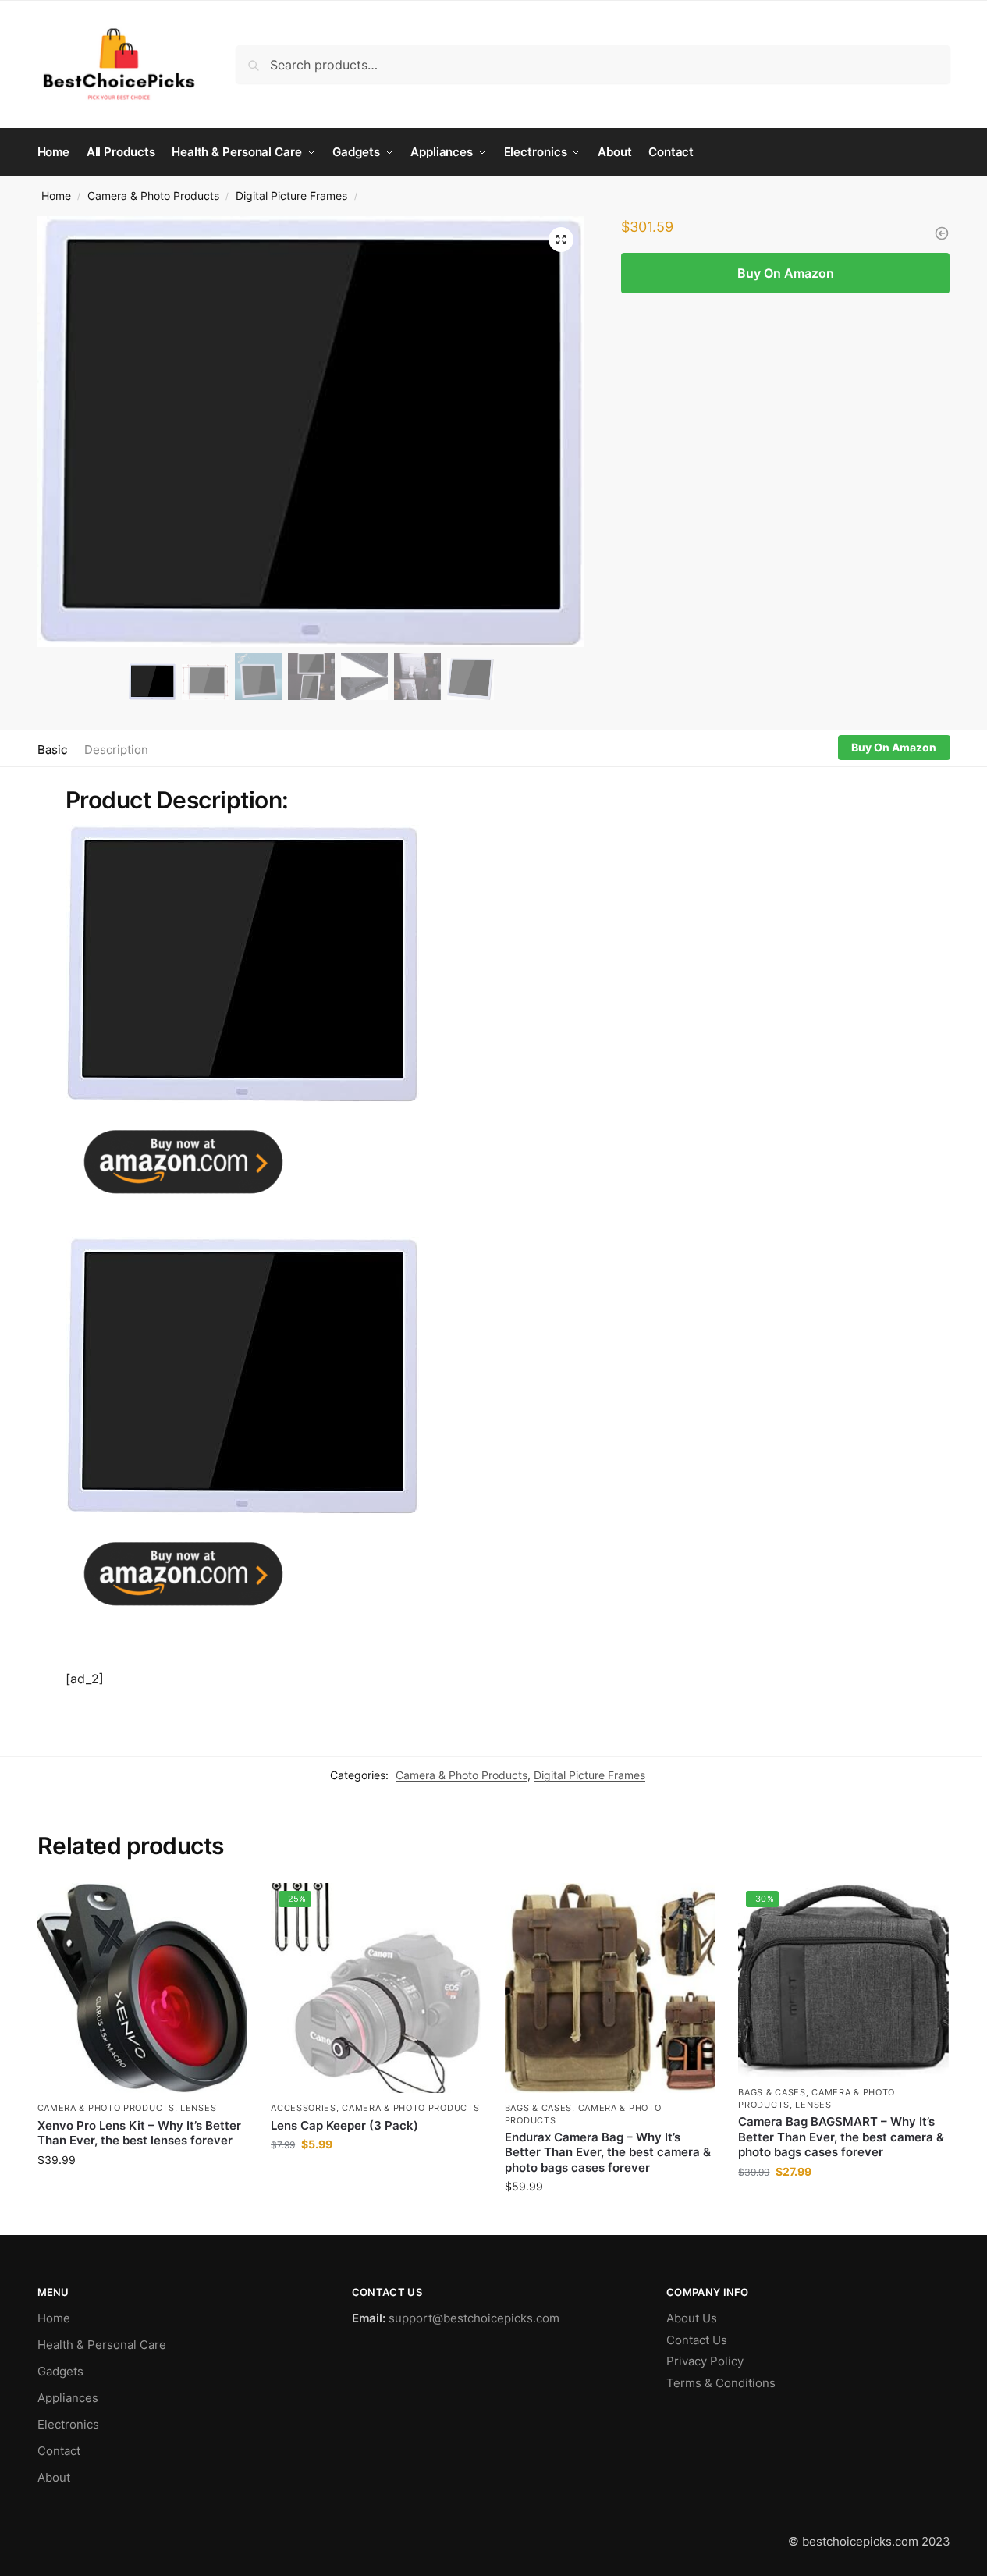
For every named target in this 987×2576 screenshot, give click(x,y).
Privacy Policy (705, 2361)
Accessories (304, 2108)
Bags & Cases (538, 2108)
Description (116, 750)
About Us (692, 2318)
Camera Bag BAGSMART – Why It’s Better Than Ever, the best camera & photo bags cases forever (841, 2137)
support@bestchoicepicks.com (474, 2318)
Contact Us (697, 2340)
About (54, 2477)
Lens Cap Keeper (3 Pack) (344, 2125)
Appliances (68, 2398)
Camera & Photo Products (153, 196)
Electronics (68, 2424)
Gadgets (60, 2371)
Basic (52, 750)
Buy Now (142, 2192)
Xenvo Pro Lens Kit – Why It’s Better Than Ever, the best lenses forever (139, 2133)
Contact (59, 2451)
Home (56, 196)
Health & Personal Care (102, 2345)
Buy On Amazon (786, 273)
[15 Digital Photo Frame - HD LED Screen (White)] (942, 233)
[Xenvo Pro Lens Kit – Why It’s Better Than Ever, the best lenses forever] (143, 1988)
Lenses (198, 2108)
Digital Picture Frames (291, 196)
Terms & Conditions (721, 2383)
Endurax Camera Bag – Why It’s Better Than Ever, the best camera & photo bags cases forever (608, 2152)
